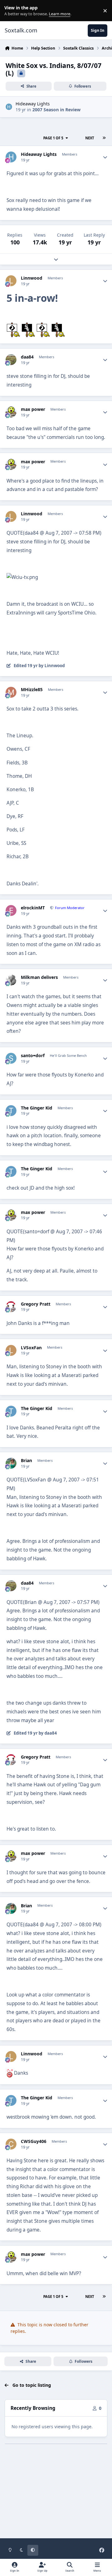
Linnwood (32, 278)
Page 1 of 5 (53, 138)
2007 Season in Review (56, 110)
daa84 (27, 357)
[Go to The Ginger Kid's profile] (11, 1111)
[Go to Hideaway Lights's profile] (9, 107)
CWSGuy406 (34, 2141)
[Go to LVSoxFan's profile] (11, 1350)
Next (90, 138)
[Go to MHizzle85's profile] (11, 692)
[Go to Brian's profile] (11, 1463)
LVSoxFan (31, 1348)
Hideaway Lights (33, 104)
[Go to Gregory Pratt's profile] (11, 1307)
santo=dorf (33, 1056)
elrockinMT (33, 908)
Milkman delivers (39, 977)
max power (33, 409)
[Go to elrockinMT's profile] (11, 910)
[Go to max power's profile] (11, 412)
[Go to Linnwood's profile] (11, 281)
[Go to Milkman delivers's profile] (11, 980)
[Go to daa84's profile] (11, 360)
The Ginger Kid (37, 1108)
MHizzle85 (32, 690)
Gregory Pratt (36, 1304)
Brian (26, 1461)
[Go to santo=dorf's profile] (11, 1058)
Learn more (12, 11)
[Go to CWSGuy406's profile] (11, 2144)
